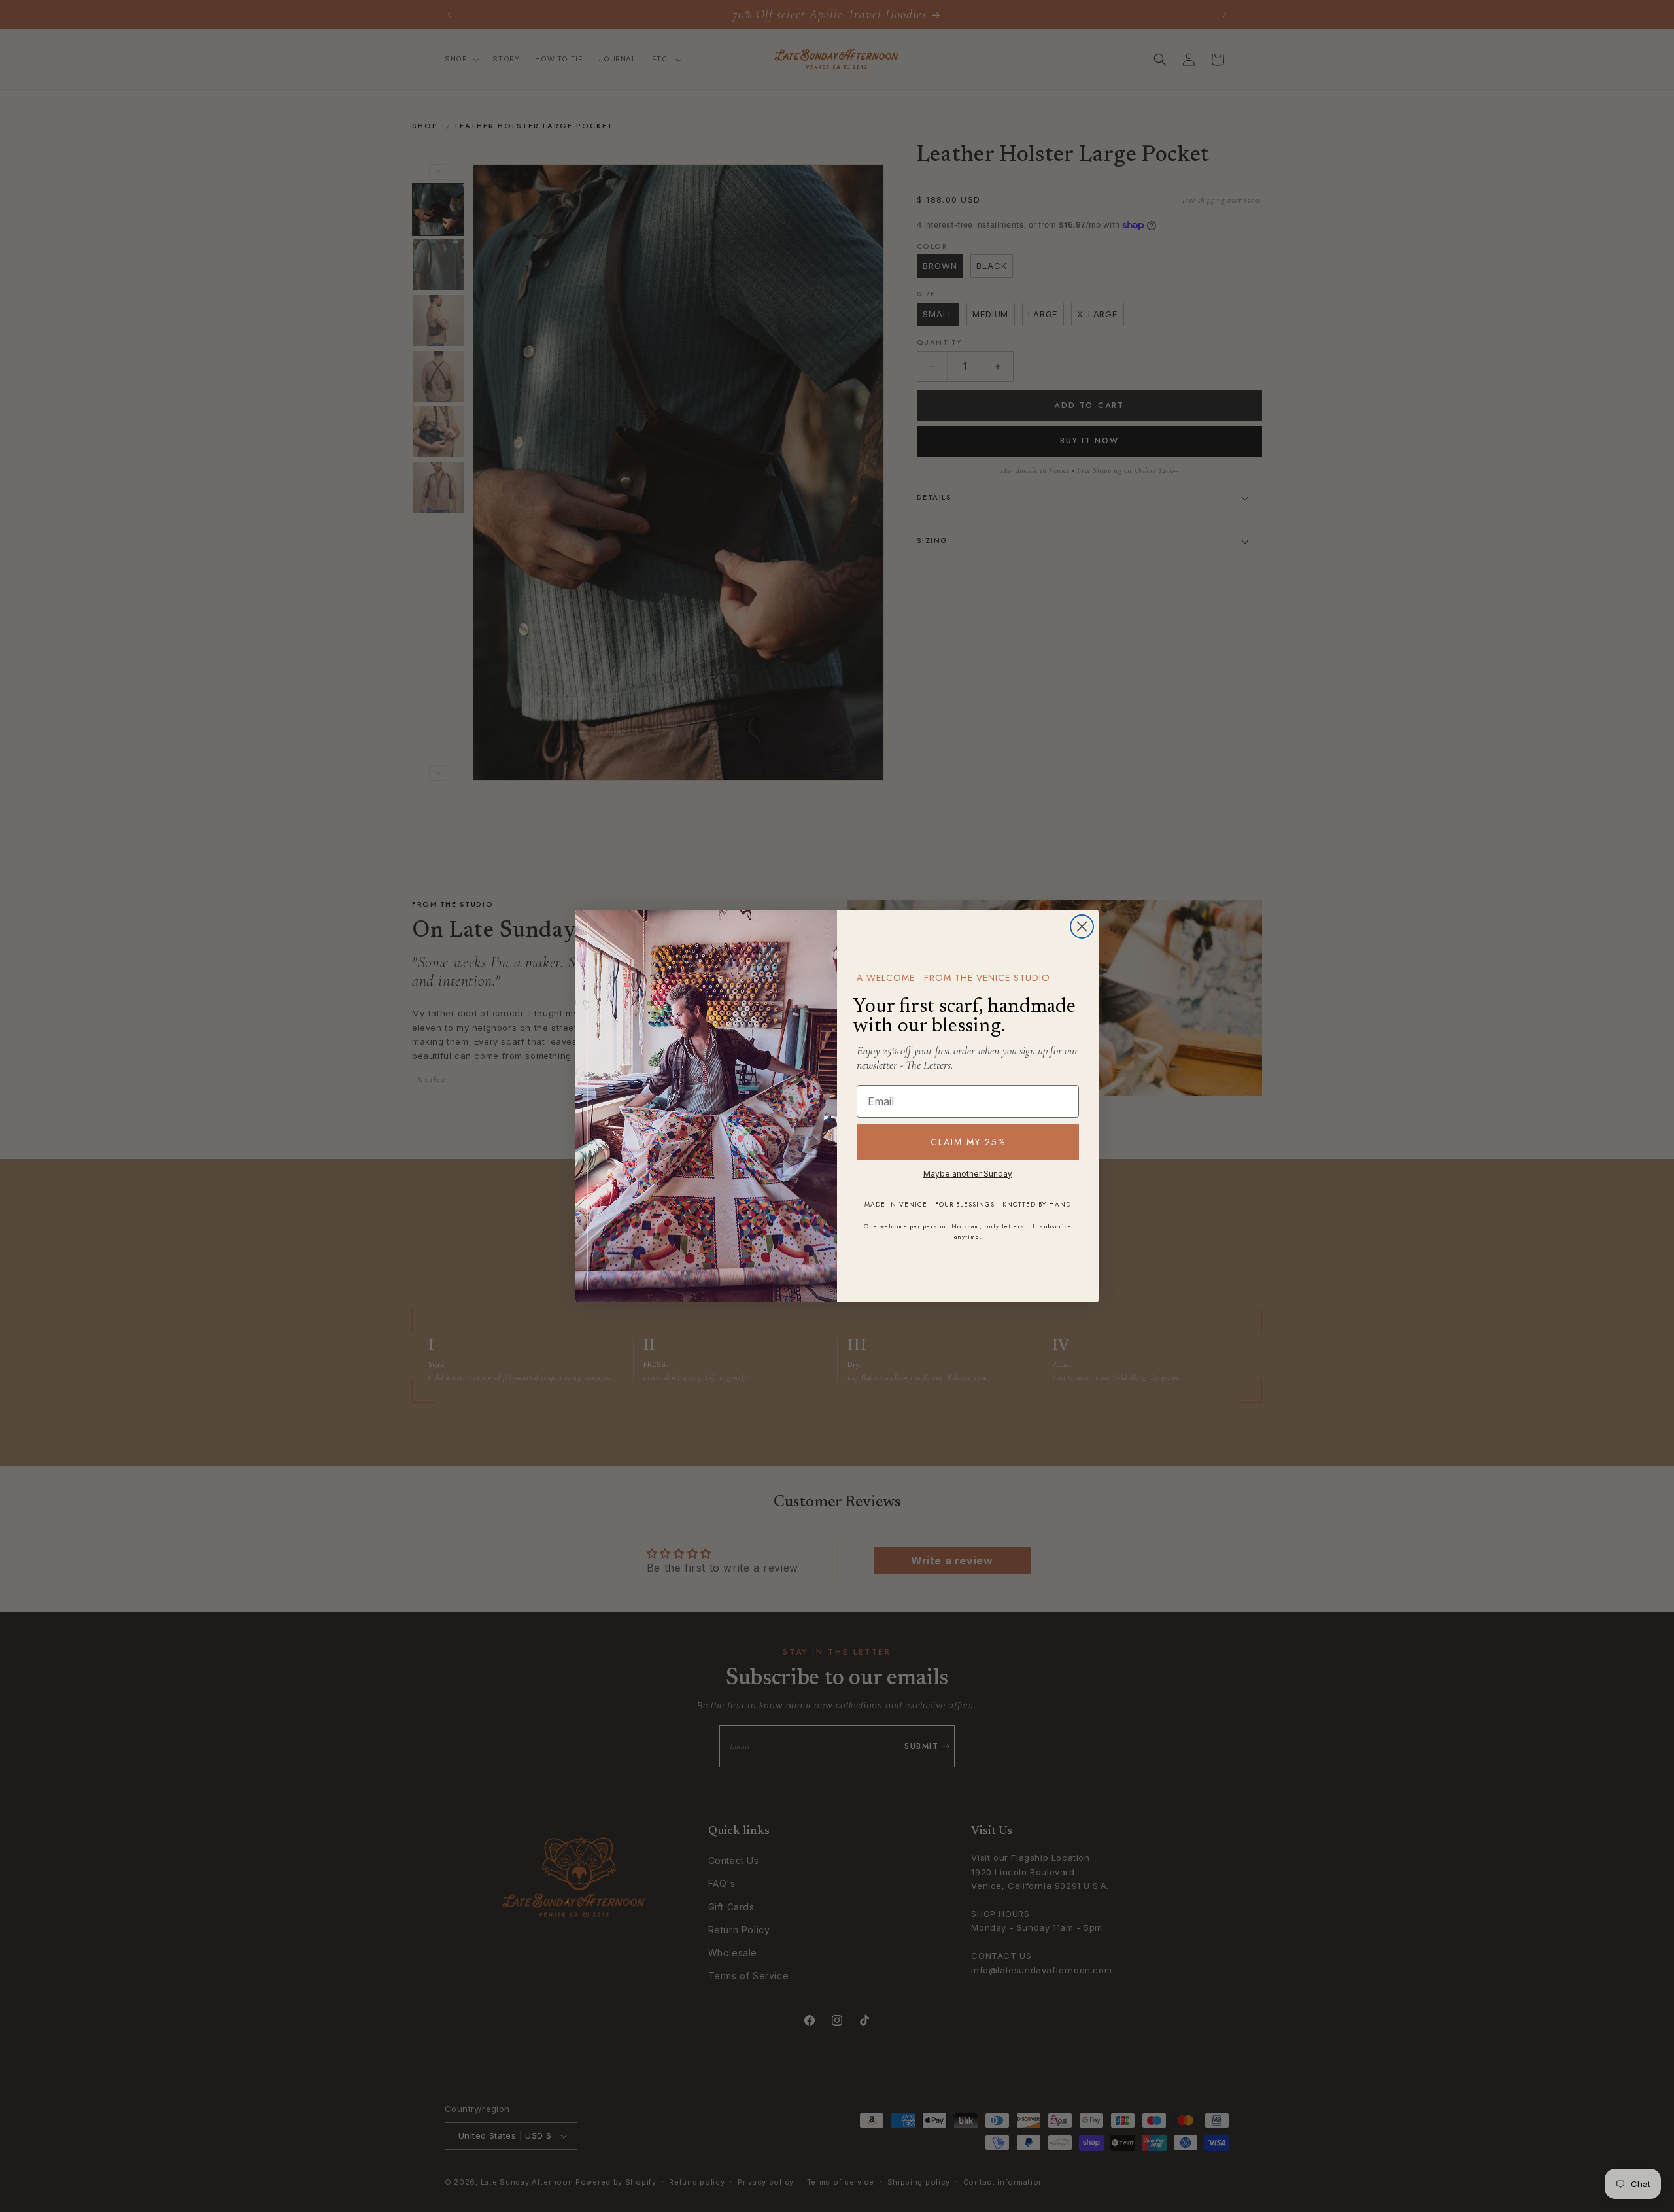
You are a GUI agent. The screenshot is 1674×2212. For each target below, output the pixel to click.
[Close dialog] (1082, 926)
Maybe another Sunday (968, 1174)
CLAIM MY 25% (968, 1142)
